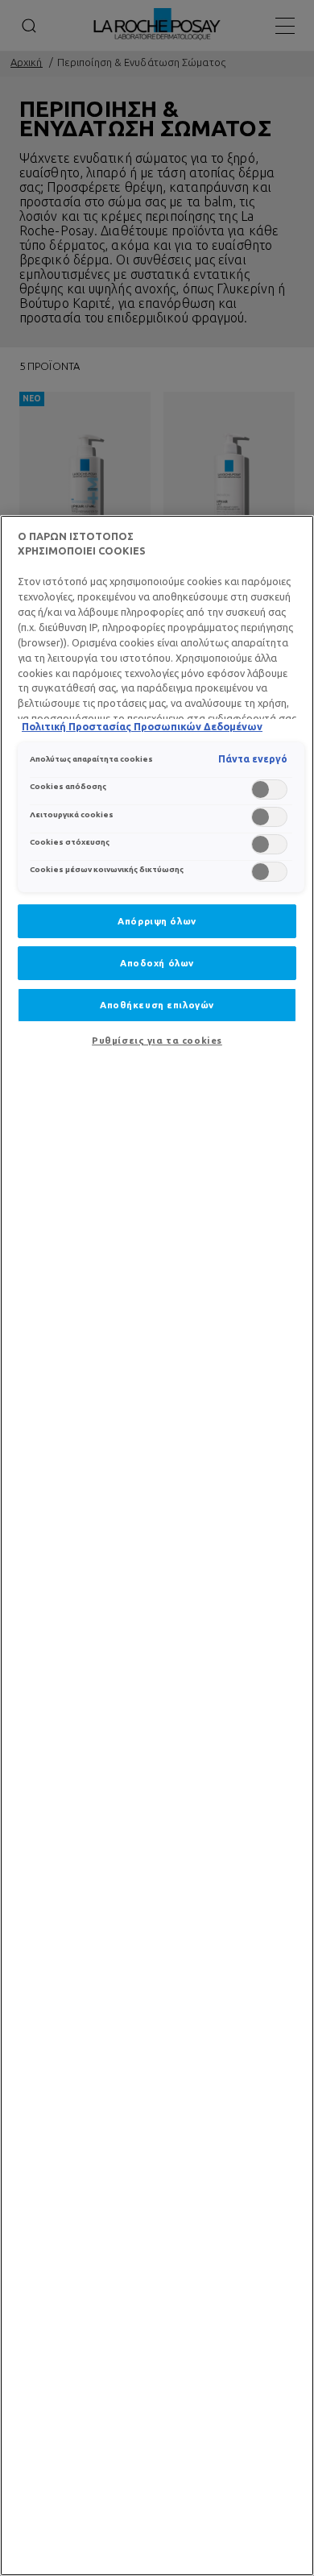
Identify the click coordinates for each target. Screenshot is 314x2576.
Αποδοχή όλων (157, 963)
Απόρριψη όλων (157, 921)
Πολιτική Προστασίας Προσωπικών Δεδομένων (142, 726)
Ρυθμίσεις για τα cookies (157, 1040)
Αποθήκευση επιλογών (157, 1005)
